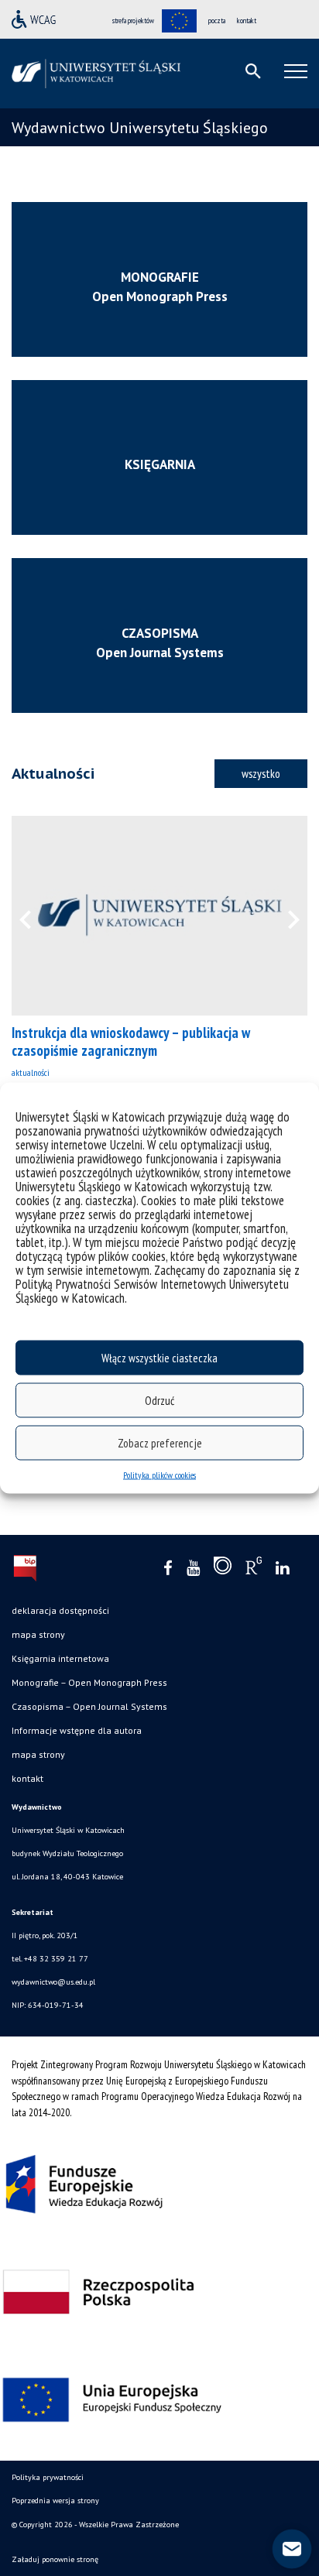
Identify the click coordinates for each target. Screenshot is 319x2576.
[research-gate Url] (254, 1569)
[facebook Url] (168, 1569)
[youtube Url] (193, 1569)
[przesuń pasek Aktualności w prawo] (284, 916)
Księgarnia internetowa (60, 1658)
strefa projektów (133, 21)
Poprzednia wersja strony (55, 2501)
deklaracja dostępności (60, 1610)
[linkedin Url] (282, 1569)
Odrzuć (159, 1400)
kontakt (247, 21)
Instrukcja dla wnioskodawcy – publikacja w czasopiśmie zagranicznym (131, 1041)
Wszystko (261, 773)
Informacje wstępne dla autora (77, 1730)
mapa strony (38, 1634)
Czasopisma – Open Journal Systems (89, 1706)
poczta (217, 21)
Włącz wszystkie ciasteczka (159, 1357)
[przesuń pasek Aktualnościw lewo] (35, 916)
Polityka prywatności (48, 2477)
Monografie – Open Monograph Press (89, 1682)
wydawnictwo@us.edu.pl (53, 1982)
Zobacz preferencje (160, 1442)
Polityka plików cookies (159, 1475)
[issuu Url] (223, 1569)
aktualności (31, 1072)
